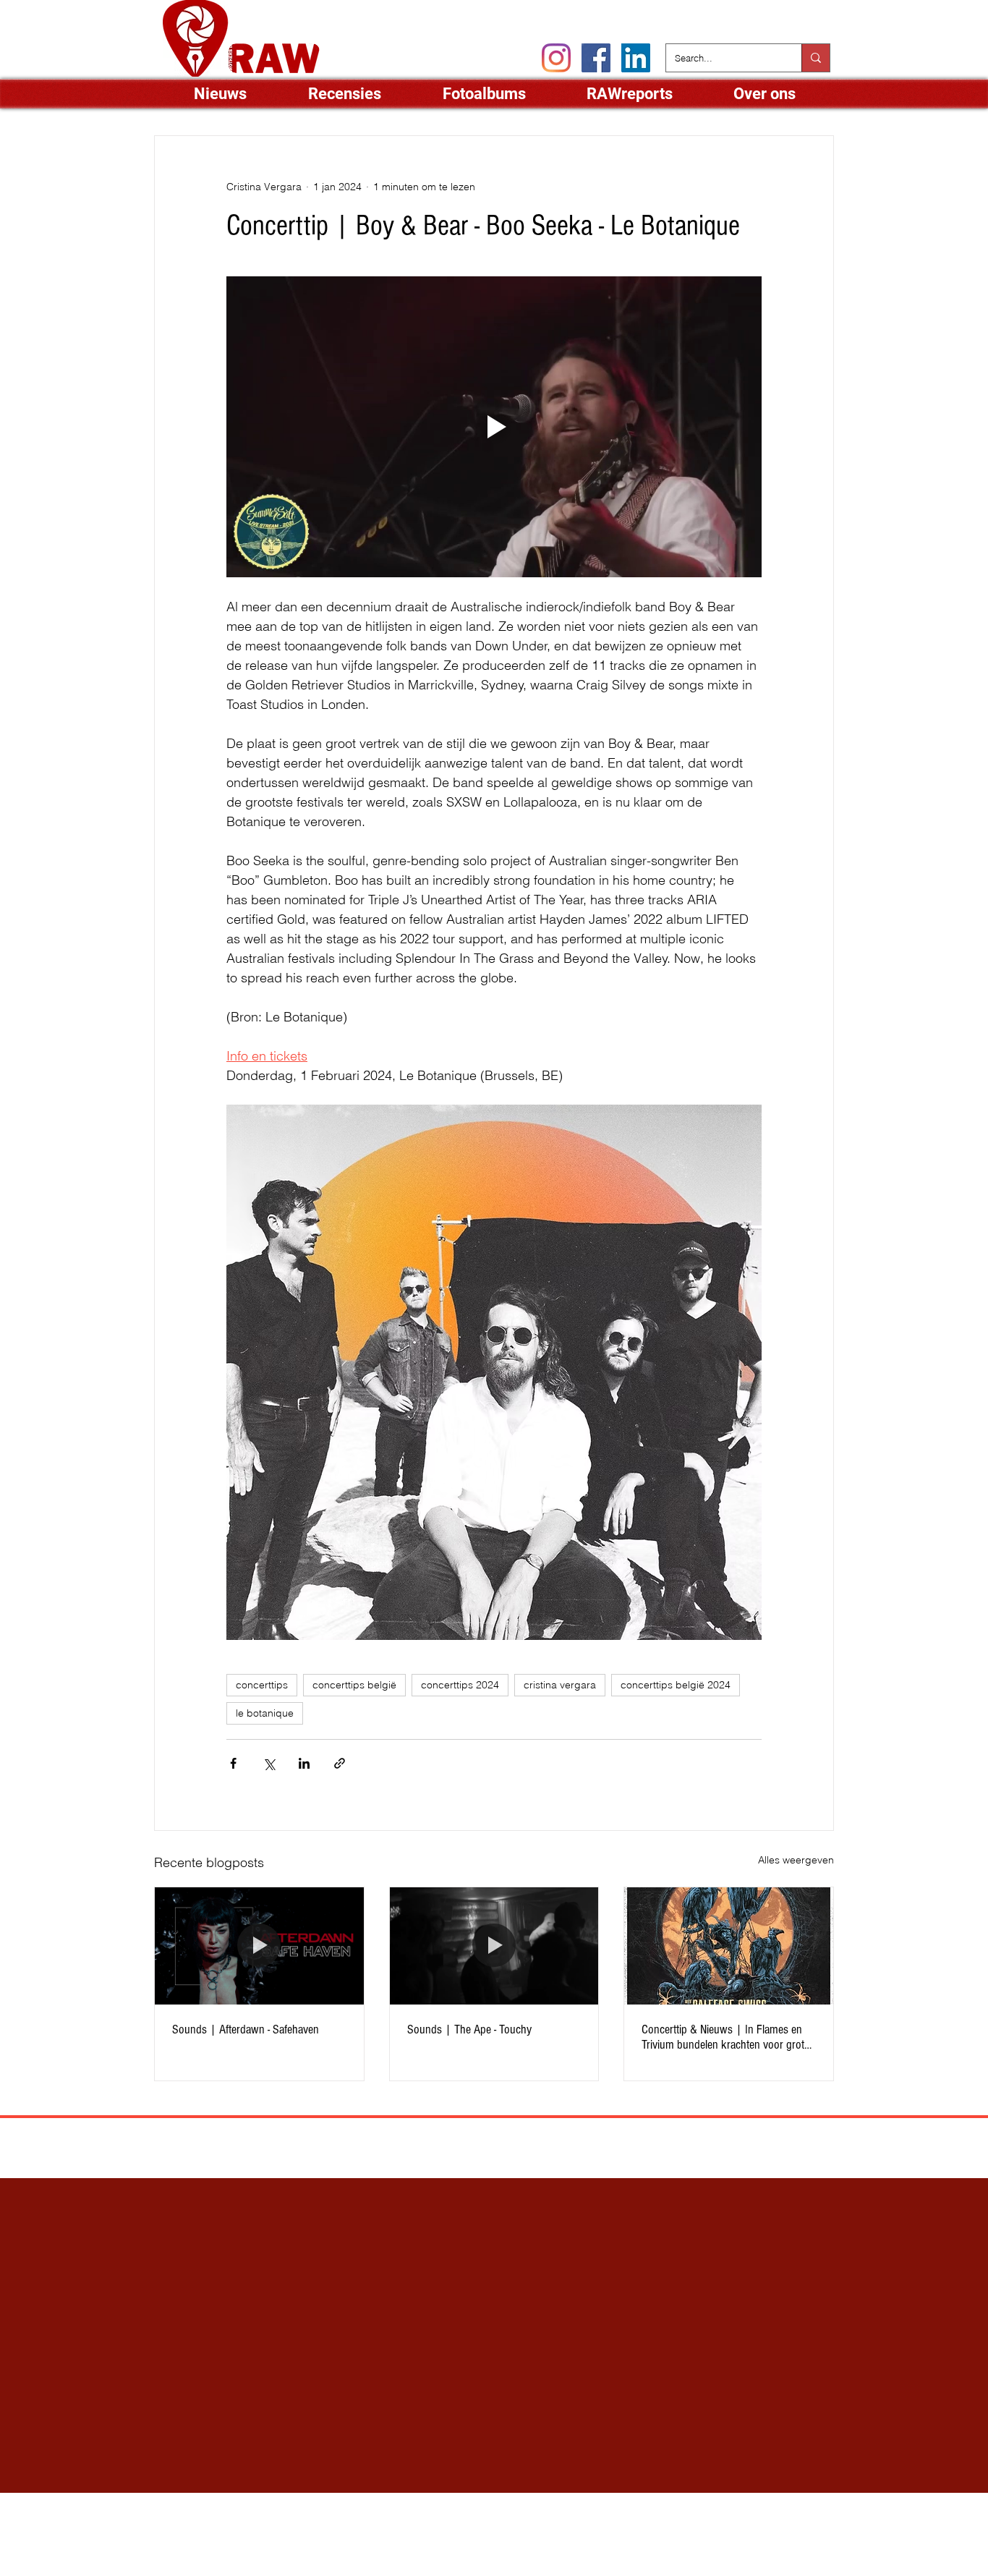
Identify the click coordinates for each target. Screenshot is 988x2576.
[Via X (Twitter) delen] (269, 1763)
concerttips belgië (354, 1685)
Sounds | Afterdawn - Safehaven (246, 2029)
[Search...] (815, 58)
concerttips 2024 (460, 1685)
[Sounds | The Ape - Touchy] (494, 1946)
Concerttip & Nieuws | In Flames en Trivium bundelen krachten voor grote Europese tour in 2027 (725, 2037)
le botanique (265, 1713)
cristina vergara (560, 1685)
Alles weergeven (796, 1860)
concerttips (262, 1685)
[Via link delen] (340, 1763)
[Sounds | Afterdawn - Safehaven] (259, 1946)
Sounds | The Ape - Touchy (469, 2029)
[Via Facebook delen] (233, 1763)
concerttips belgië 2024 (676, 1685)
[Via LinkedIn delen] (304, 1763)
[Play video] (494, 427)
